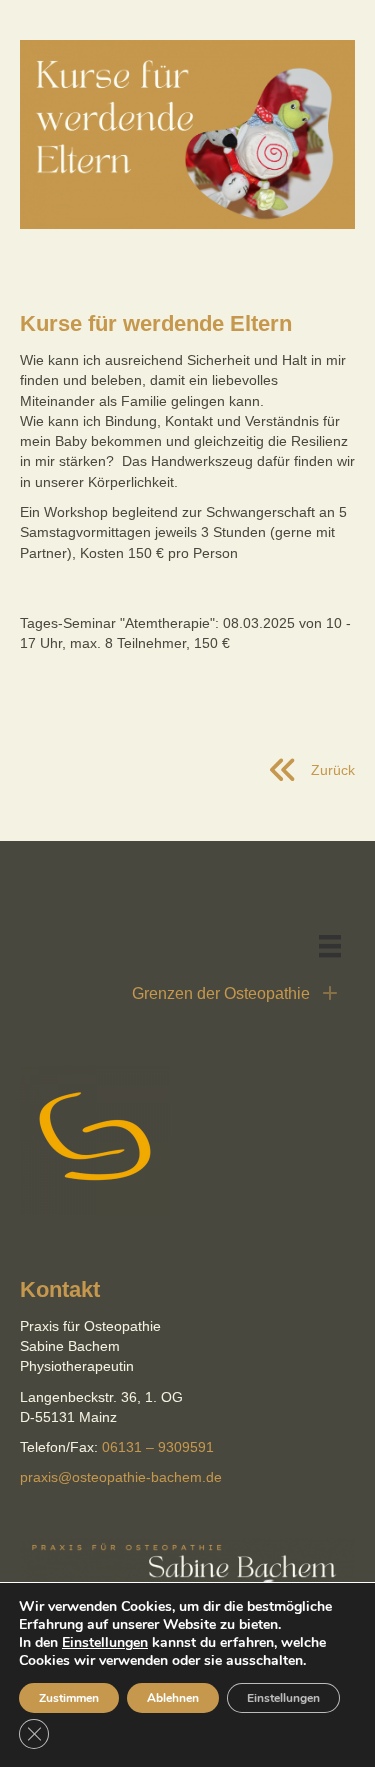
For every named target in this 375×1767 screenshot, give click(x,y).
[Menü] (330, 946)
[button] (187, 993)
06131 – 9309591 (158, 1447)
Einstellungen (105, 1643)
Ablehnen (173, 1698)
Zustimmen (69, 1698)
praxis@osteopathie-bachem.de (121, 1477)
